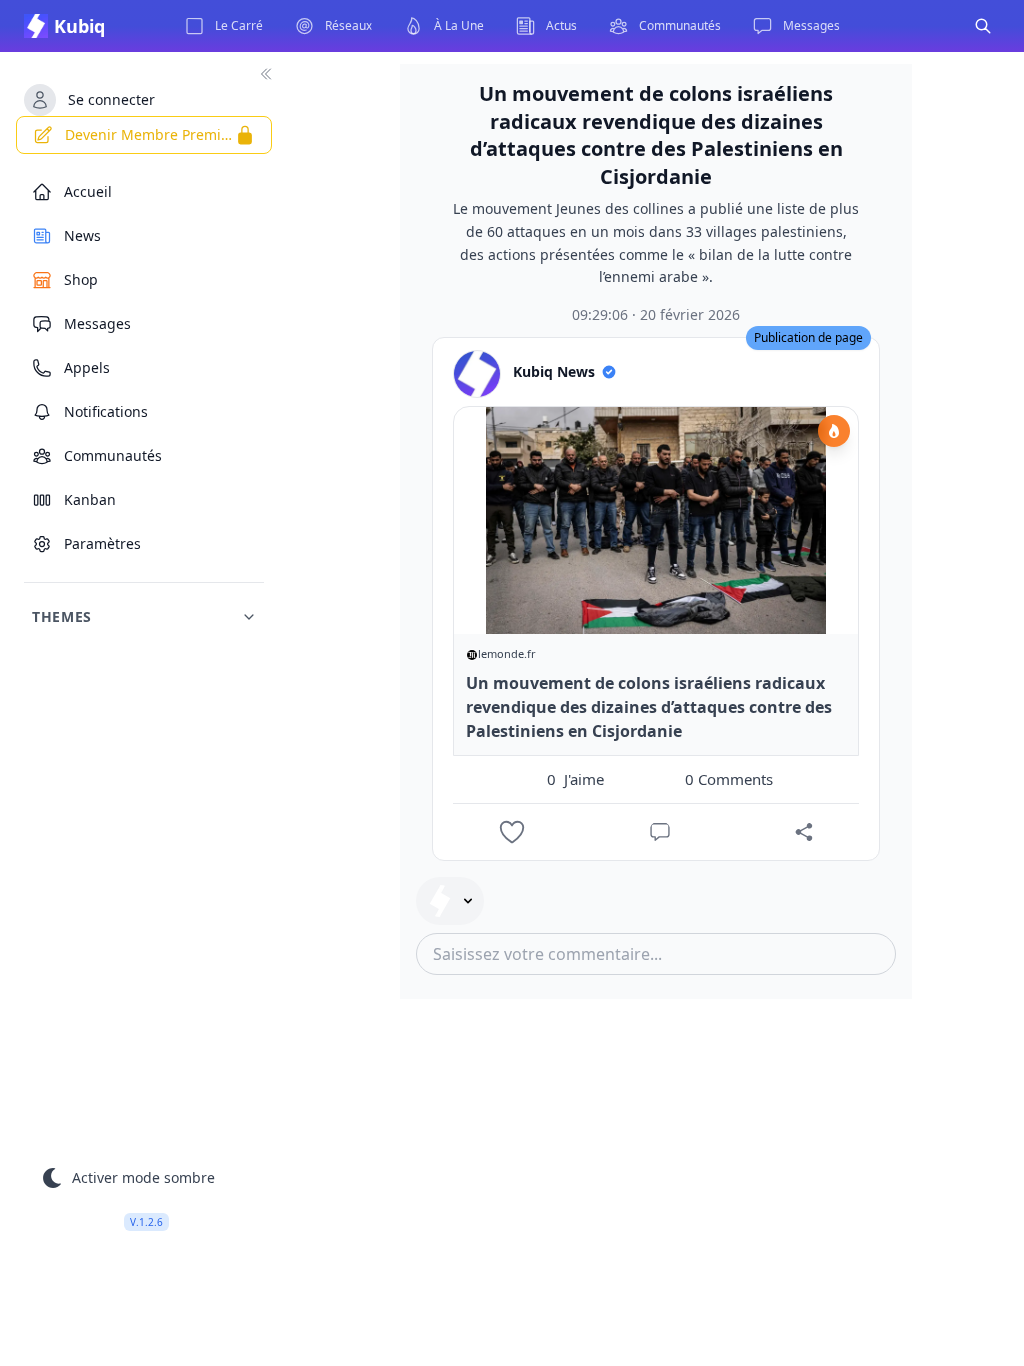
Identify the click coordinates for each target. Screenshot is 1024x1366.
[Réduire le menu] (266, 74)
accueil (88, 191)
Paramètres (102, 543)
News (82, 235)
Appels (87, 367)
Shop (81, 279)
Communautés (113, 455)
